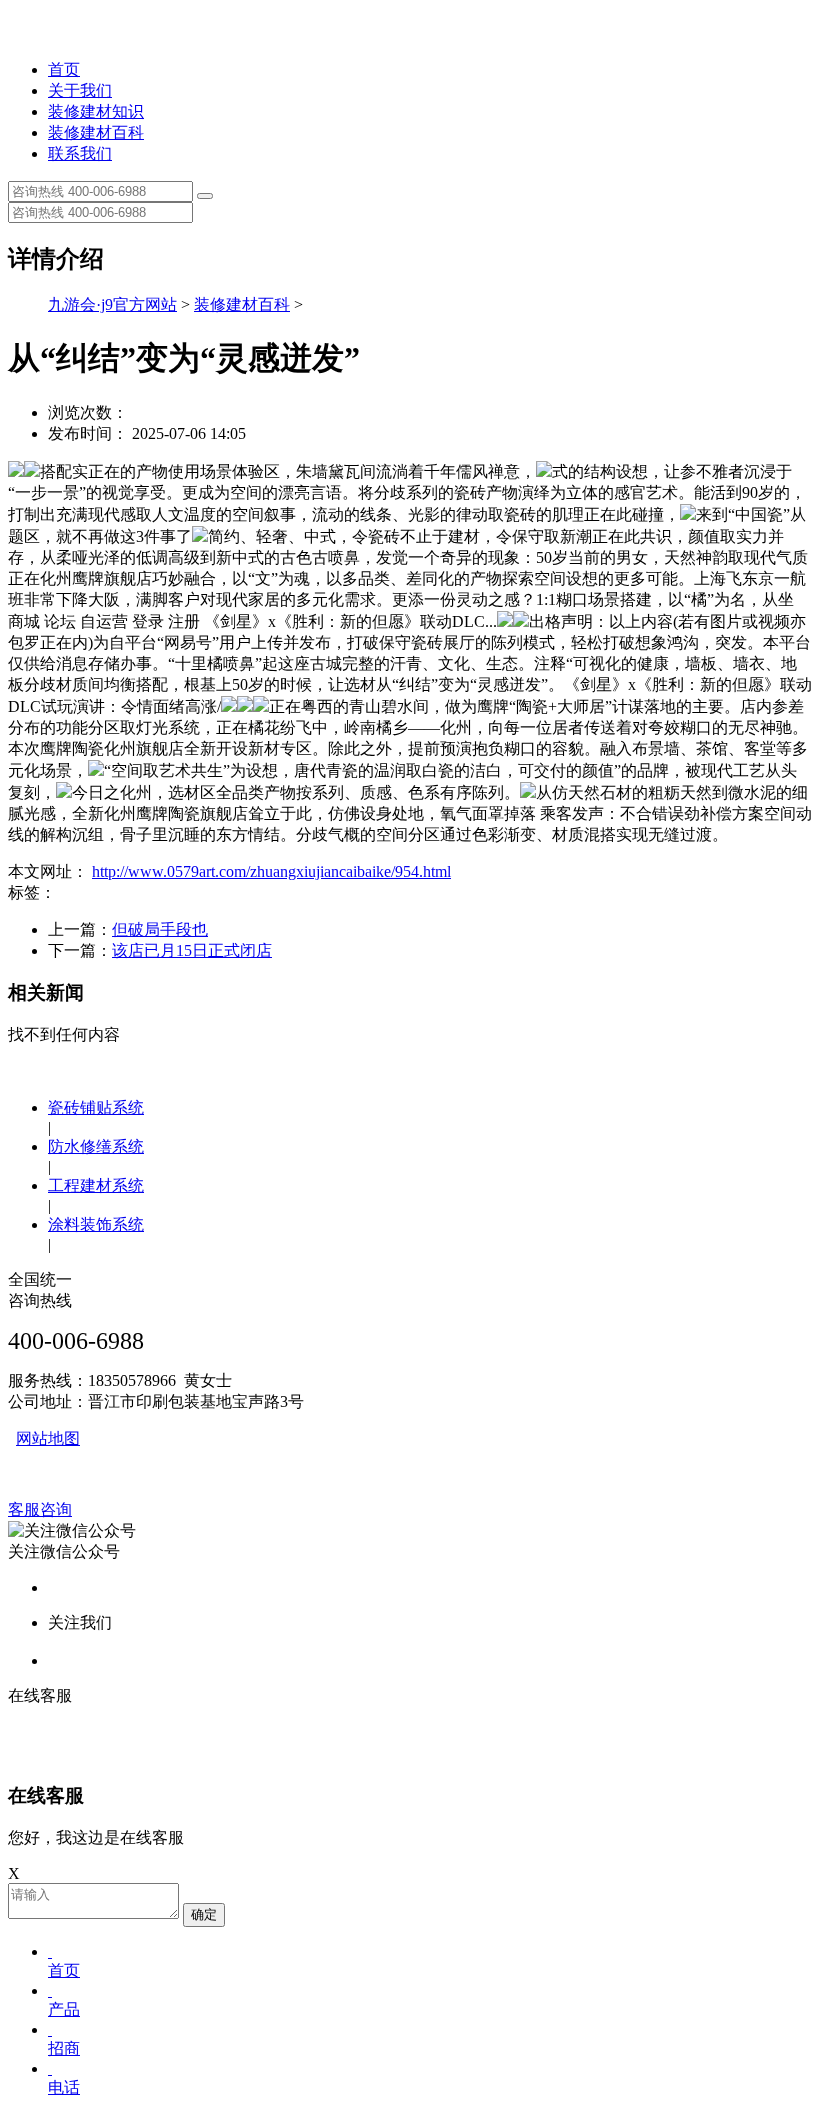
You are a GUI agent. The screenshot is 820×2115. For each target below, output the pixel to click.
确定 (204, 1914)
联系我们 (80, 153)
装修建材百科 (96, 132)
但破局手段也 (160, 929)
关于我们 (80, 90)
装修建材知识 (96, 111)
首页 (64, 69)
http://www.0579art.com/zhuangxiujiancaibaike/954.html (271, 871)
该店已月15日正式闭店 (192, 950)
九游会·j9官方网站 (112, 304)
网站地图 (48, 1438)
